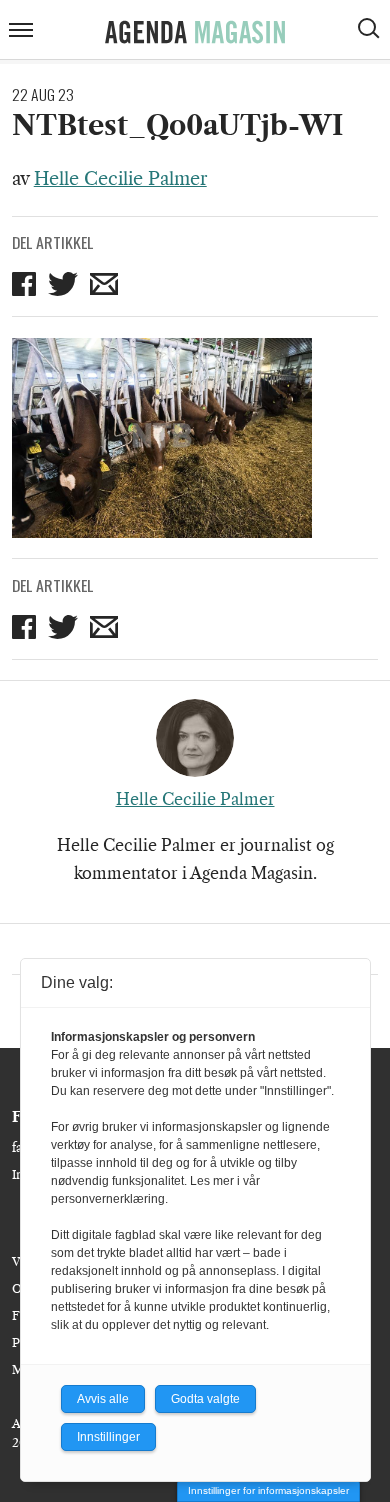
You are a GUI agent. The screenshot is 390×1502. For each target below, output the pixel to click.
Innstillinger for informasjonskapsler (268, 1490)
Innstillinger (108, 1437)
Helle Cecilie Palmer (120, 179)
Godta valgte (205, 1399)
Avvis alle (103, 1399)
